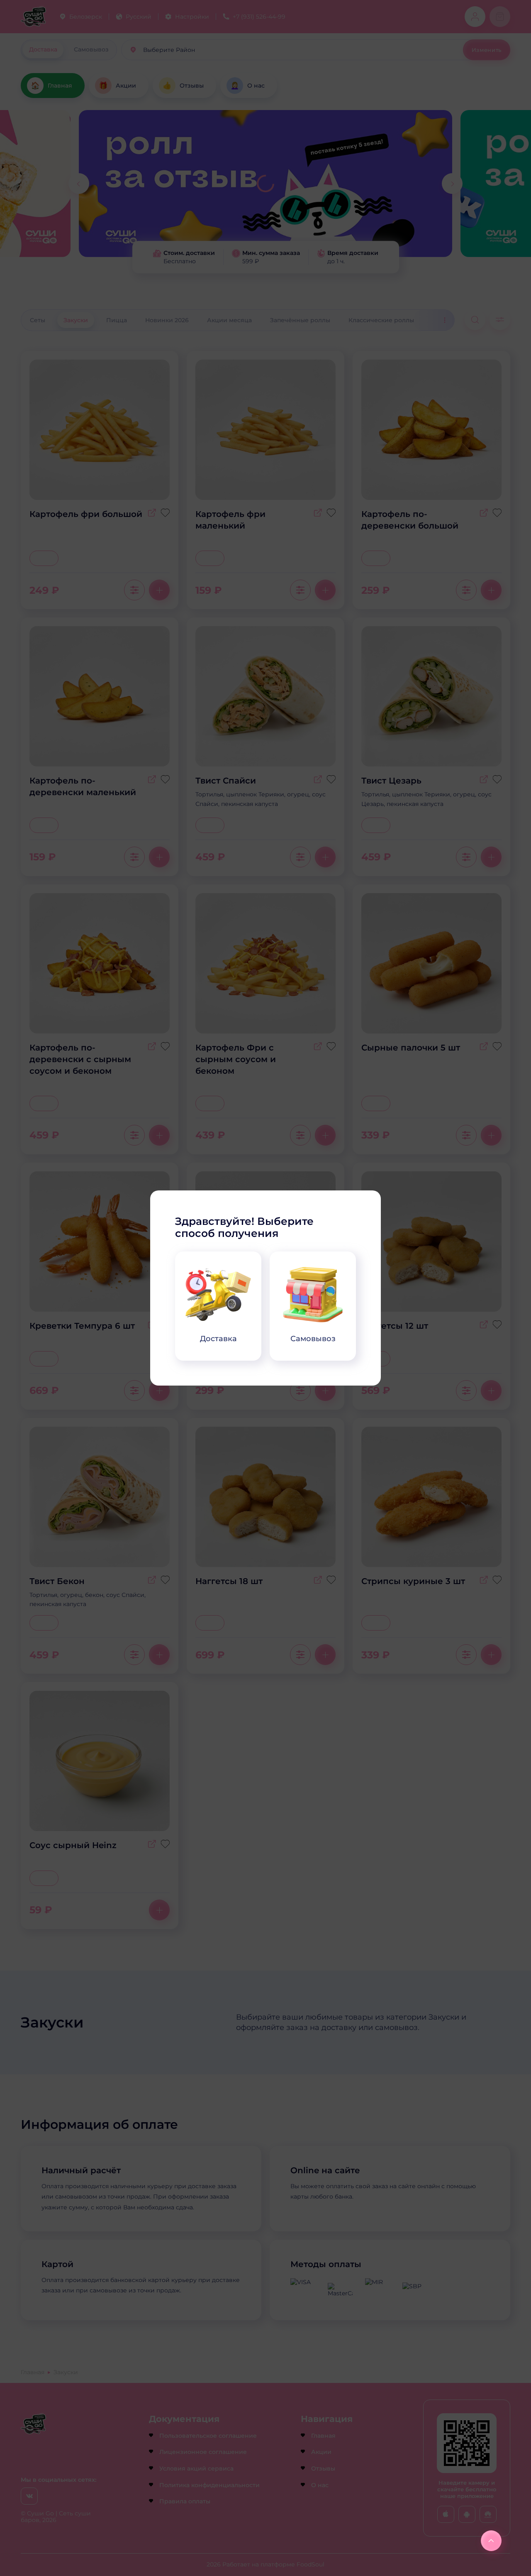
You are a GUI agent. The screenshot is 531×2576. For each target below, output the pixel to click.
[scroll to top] (491, 2541)
